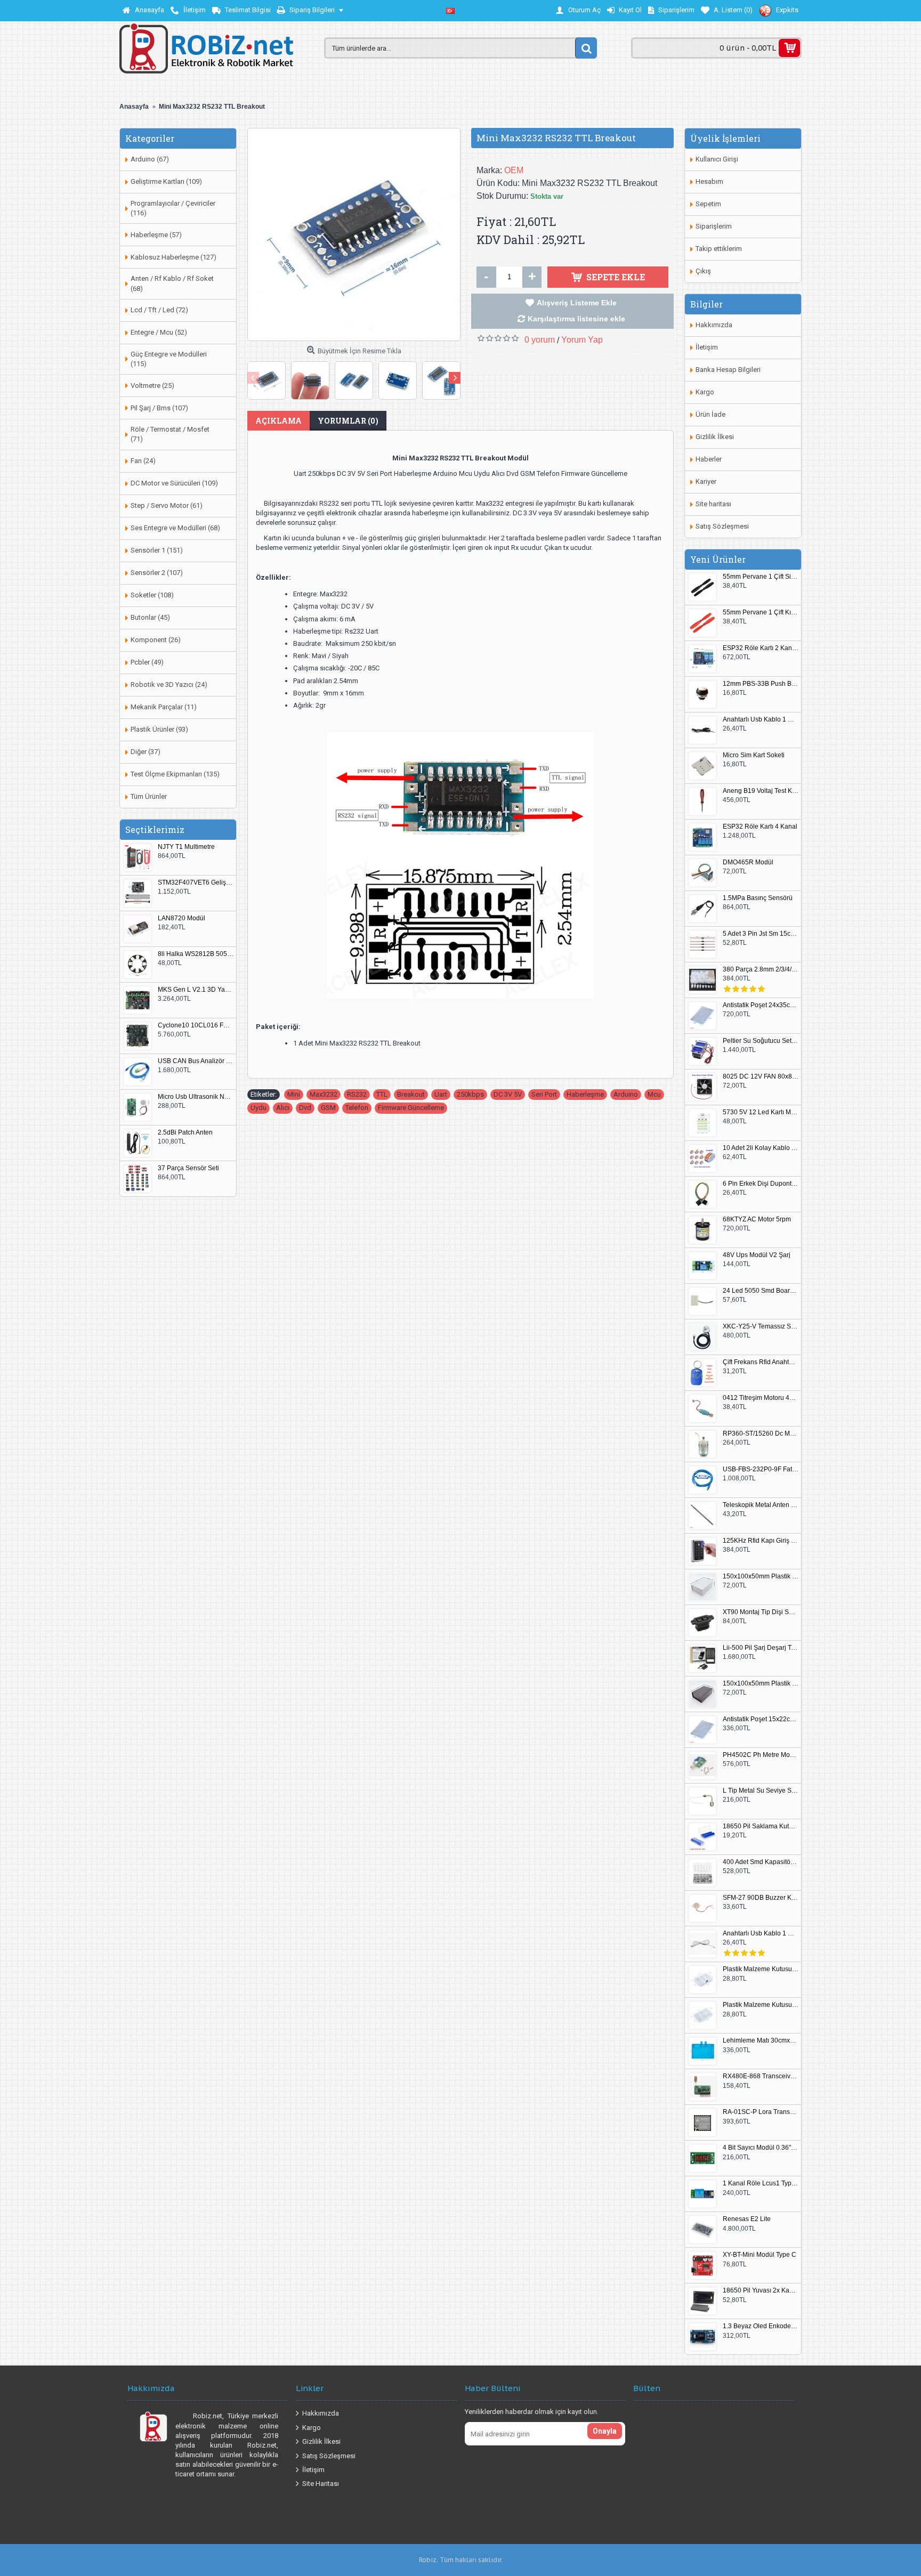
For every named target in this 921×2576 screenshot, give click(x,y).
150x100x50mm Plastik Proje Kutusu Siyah (761, 1684)
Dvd (305, 1108)
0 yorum (540, 340)
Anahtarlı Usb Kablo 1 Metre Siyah (761, 720)
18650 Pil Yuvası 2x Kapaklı (761, 2291)
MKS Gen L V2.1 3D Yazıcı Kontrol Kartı (196, 990)
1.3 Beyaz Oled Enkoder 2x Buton (761, 2326)
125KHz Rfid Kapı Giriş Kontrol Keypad (761, 1541)
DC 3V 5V (508, 1094)
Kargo (705, 392)
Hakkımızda (714, 325)
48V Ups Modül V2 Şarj (757, 1255)
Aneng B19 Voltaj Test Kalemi (761, 791)
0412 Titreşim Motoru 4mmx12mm (761, 1398)
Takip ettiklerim (719, 249)
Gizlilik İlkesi (715, 437)
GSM (328, 1108)
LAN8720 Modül (181, 918)
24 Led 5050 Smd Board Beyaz (761, 1291)
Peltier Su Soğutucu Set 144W (761, 1041)
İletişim (707, 347)
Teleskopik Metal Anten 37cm (761, 1505)
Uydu (258, 1108)
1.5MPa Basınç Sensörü (758, 898)
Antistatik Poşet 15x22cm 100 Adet (761, 1719)
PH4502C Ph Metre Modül (761, 1755)
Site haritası (713, 504)
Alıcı (283, 1108)
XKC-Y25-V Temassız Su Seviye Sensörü (761, 1327)
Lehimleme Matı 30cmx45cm (761, 2041)
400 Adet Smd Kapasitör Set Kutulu (761, 1862)
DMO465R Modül (748, 862)
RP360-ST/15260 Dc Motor (761, 1434)
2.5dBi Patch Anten (185, 1133)
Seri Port (544, 1094)
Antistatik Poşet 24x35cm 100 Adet (761, 1005)
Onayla (605, 2431)
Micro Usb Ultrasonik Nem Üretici (196, 1097)
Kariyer (706, 481)
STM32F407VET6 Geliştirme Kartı (196, 883)
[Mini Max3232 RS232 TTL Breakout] (354, 234)
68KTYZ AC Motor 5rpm (757, 1220)
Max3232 (324, 1094)
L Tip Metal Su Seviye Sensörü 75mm (761, 1791)
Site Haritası (321, 2484)
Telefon (357, 1108)
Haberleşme (585, 1094)
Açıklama (278, 421)
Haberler (709, 459)
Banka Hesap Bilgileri (728, 370)
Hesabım (709, 181)
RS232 (357, 1094)
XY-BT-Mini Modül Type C (760, 2255)
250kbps (470, 1094)
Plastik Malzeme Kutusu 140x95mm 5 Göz (761, 1969)
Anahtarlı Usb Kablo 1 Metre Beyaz (761, 1934)
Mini (294, 1094)
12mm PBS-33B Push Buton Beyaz (761, 684)
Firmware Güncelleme (411, 1108)
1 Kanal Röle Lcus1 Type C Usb (761, 2184)
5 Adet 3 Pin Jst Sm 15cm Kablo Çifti (761, 934)
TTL (382, 1094)
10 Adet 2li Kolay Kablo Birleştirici (761, 1148)
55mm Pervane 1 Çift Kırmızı (761, 613)
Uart (441, 1094)
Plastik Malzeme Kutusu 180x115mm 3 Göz (761, 2005)
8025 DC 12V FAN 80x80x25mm (761, 1077)
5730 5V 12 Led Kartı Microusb (761, 1112)
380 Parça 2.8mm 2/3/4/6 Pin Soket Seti (761, 970)
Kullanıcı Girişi (717, 159)
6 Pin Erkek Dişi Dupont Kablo (761, 1184)
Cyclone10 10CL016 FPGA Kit (196, 1026)
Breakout (411, 1094)
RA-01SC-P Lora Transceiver (761, 2112)
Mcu (654, 1094)
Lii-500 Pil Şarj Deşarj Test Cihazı (761, 1648)
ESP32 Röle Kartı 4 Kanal (760, 827)
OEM (514, 170)
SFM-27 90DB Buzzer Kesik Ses (761, 1898)
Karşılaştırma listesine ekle (576, 319)
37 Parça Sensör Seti (188, 1168)
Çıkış (703, 271)
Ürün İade (710, 414)
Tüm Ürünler (149, 796)
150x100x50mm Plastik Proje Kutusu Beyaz (761, 1577)
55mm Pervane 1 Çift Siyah (761, 577)
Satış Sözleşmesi (722, 526)
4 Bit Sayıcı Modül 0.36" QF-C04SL (761, 2148)
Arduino (626, 1094)
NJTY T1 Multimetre (186, 847)
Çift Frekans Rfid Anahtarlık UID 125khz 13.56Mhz (761, 1362)
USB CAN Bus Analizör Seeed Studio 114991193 (196, 1061)
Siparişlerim (714, 226)
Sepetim (708, 204)
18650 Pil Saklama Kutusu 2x (761, 1826)
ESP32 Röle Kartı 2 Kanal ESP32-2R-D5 (761, 648)
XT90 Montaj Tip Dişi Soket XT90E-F (761, 1612)
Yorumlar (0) (348, 421)
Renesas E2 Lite (747, 2219)
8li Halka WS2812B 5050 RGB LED (196, 954)
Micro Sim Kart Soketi (754, 755)
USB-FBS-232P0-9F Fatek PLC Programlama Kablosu (761, 1469)
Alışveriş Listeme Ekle (577, 303)
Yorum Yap (582, 340)
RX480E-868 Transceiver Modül (761, 2076)
